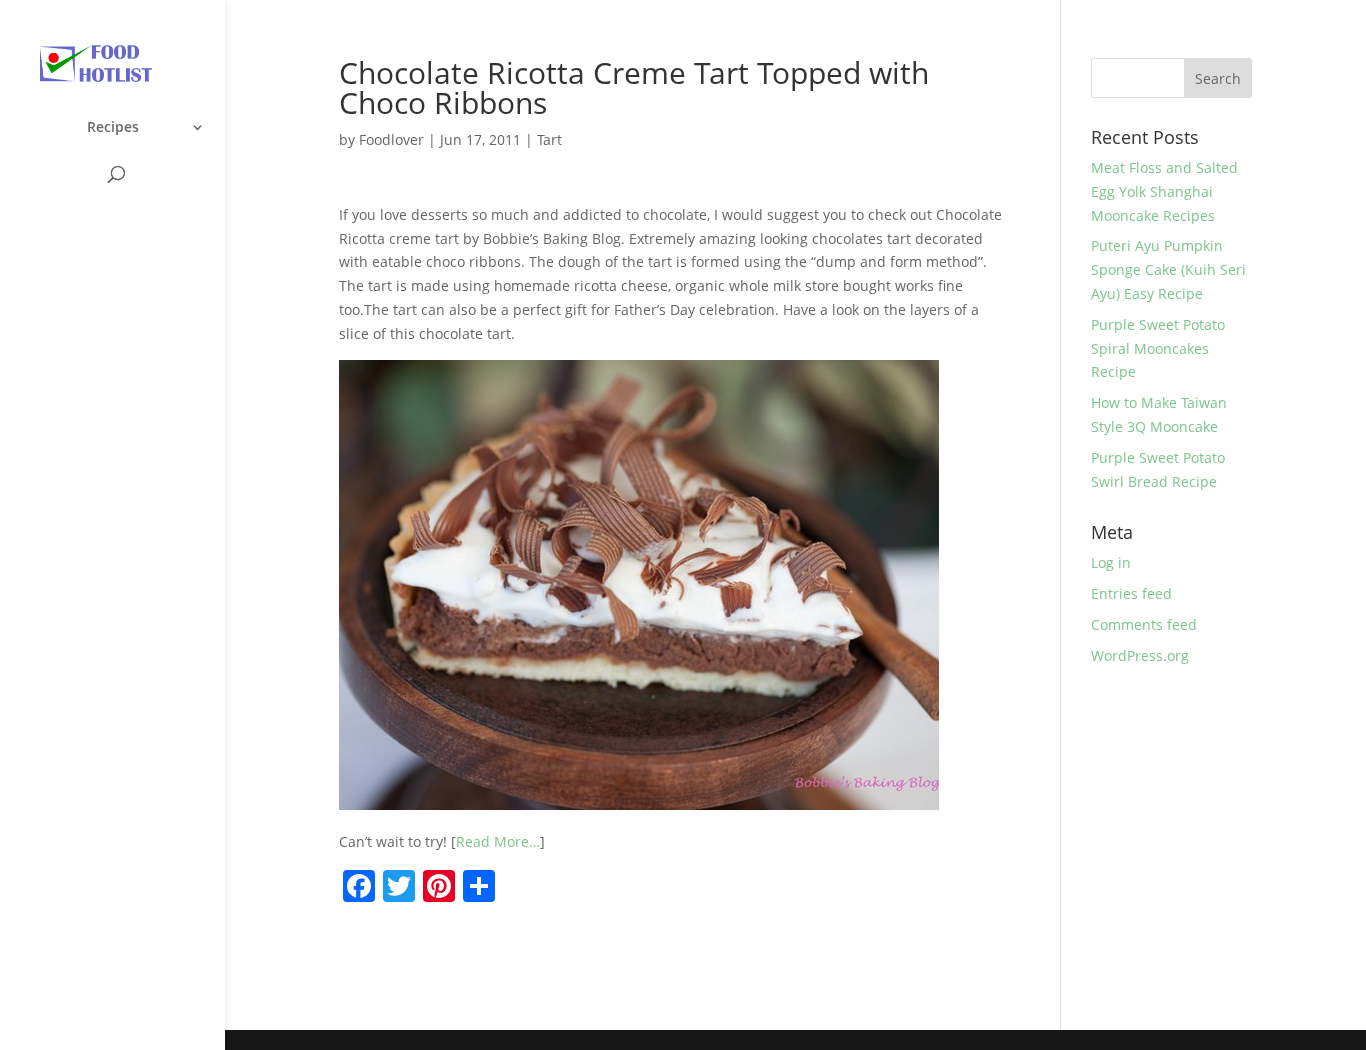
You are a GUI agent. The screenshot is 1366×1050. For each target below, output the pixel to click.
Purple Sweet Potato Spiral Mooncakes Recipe (1158, 348)
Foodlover (391, 139)
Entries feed (1131, 593)
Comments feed (1144, 624)
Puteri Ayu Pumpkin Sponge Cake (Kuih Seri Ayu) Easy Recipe (1168, 269)
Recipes (113, 128)
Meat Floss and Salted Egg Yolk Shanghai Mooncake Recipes (1164, 191)
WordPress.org (1140, 655)
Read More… (498, 841)
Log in (1111, 562)
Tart (549, 139)
